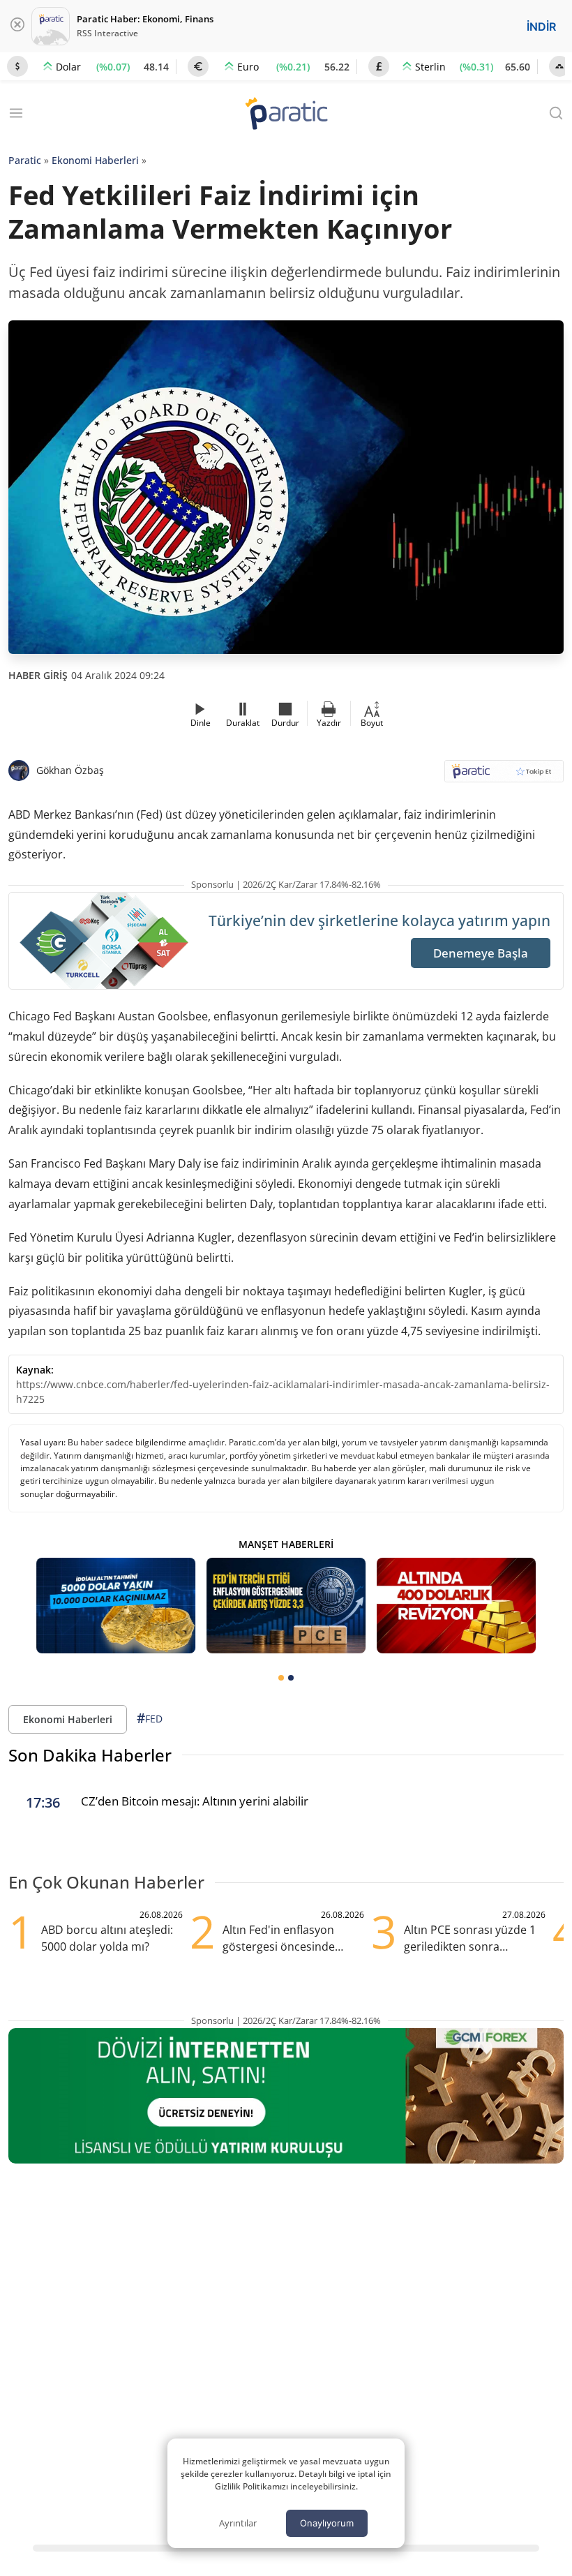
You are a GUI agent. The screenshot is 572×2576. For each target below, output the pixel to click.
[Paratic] (286, 115)
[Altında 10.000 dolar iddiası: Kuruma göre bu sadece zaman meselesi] (116, 1606)
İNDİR (541, 27)
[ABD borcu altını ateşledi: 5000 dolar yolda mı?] (456, 1606)
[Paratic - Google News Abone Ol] (504, 776)
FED (150, 1718)
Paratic (25, 160)
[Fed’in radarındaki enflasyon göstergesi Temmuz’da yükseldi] (286, 1606)
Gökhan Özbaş (70, 770)
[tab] (281, 1678)
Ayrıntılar (238, 2523)
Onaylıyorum (327, 2523)
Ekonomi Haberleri (95, 160)
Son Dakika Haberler (90, 1755)
